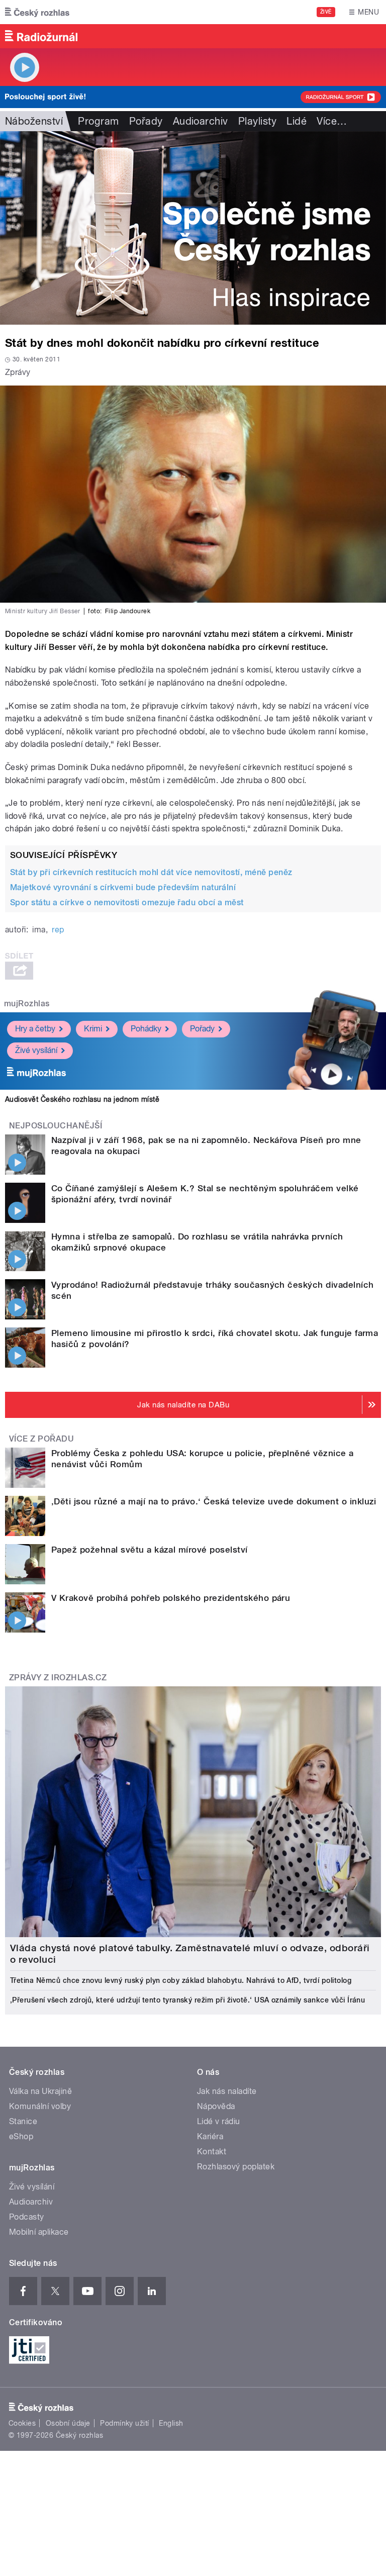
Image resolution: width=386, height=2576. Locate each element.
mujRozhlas (27, 1004)
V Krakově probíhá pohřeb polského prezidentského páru (171, 1598)
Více (332, 121)
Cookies (22, 2423)
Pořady (146, 121)
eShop (21, 2136)
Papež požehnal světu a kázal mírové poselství (150, 1550)
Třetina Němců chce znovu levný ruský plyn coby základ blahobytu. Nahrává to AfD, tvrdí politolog (181, 1980)
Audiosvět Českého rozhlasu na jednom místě (82, 1099)
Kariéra (210, 2136)
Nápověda (216, 2106)
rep (58, 930)
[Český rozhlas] (37, 12)
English (171, 2423)
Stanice (23, 2121)
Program (98, 121)
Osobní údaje (68, 2423)
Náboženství (34, 121)
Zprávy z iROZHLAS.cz (58, 1678)
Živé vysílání (36, 1050)
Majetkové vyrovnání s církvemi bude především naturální (123, 887)
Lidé (297, 121)
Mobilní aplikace (39, 2232)
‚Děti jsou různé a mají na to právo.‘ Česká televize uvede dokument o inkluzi (214, 1501)
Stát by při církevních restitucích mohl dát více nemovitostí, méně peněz (151, 872)
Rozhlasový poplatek (236, 2167)
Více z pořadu (41, 1439)
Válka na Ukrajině (40, 2091)
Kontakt (212, 2152)
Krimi (93, 1029)
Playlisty (257, 121)
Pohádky (146, 1029)
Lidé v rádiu (219, 2121)
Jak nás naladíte (227, 2091)
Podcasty (27, 2217)
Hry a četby (35, 1029)
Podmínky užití (125, 2423)
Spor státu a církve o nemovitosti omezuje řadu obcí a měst (127, 902)
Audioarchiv (201, 121)
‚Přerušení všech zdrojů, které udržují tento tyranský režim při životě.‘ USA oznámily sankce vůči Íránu (187, 2000)
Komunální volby (40, 2106)
